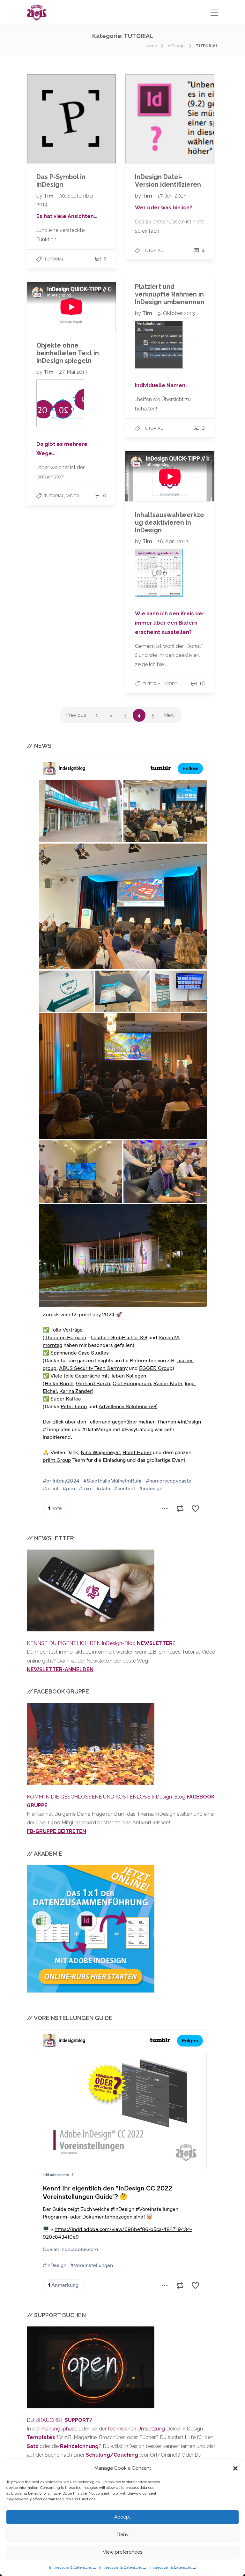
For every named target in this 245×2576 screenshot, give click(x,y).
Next (170, 715)
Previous (76, 715)
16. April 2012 (173, 541)
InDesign (176, 46)
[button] (235, 2468)
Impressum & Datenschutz (73, 2567)
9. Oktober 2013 (176, 313)
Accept (122, 2517)
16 (201, 683)
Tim (49, 196)
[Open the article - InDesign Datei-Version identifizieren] (170, 119)
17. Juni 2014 (172, 196)
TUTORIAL (54, 259)
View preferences (122, 2552)
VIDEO (73, 496)
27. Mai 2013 (73, 372)
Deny (123, 2535)
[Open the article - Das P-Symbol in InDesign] (71, 119)
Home (151, 46)
